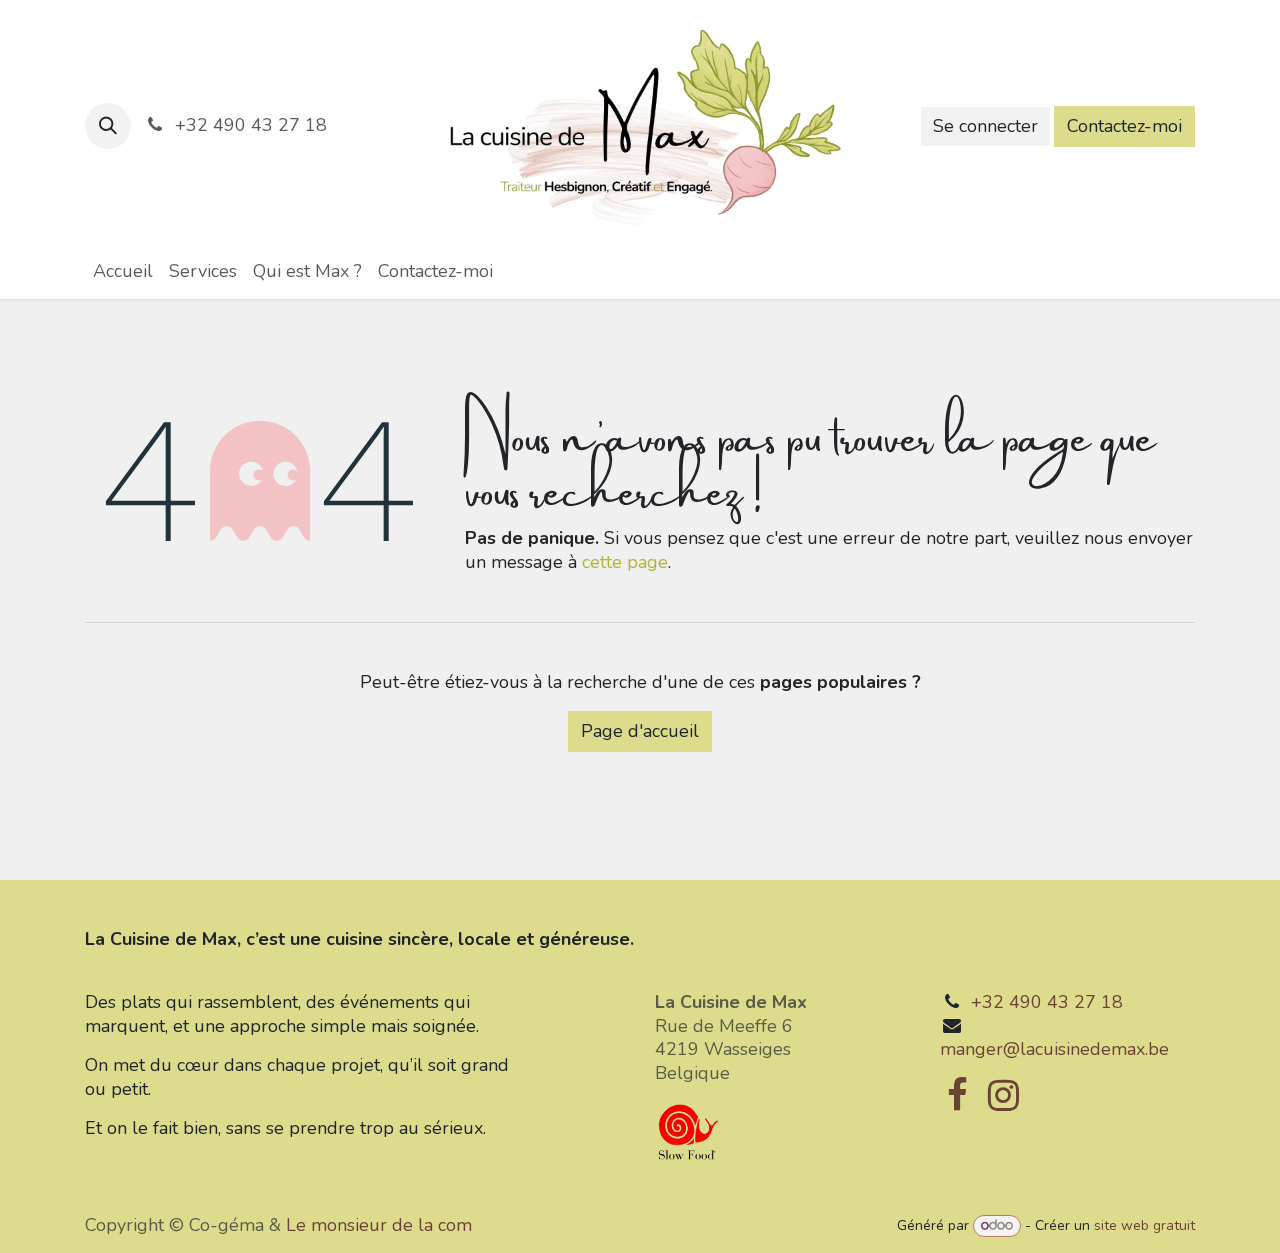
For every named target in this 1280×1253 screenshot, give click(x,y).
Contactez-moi (1124, 126)
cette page (625, 562)
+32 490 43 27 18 (1047, 1002)
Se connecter (985, 126)
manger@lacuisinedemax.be (1054, 1049)
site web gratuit (1144, 1225)
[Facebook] (957, 1095)
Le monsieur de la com (379, 1225)
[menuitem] (123, 271)
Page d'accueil (640, 731)
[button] (108, 126)
